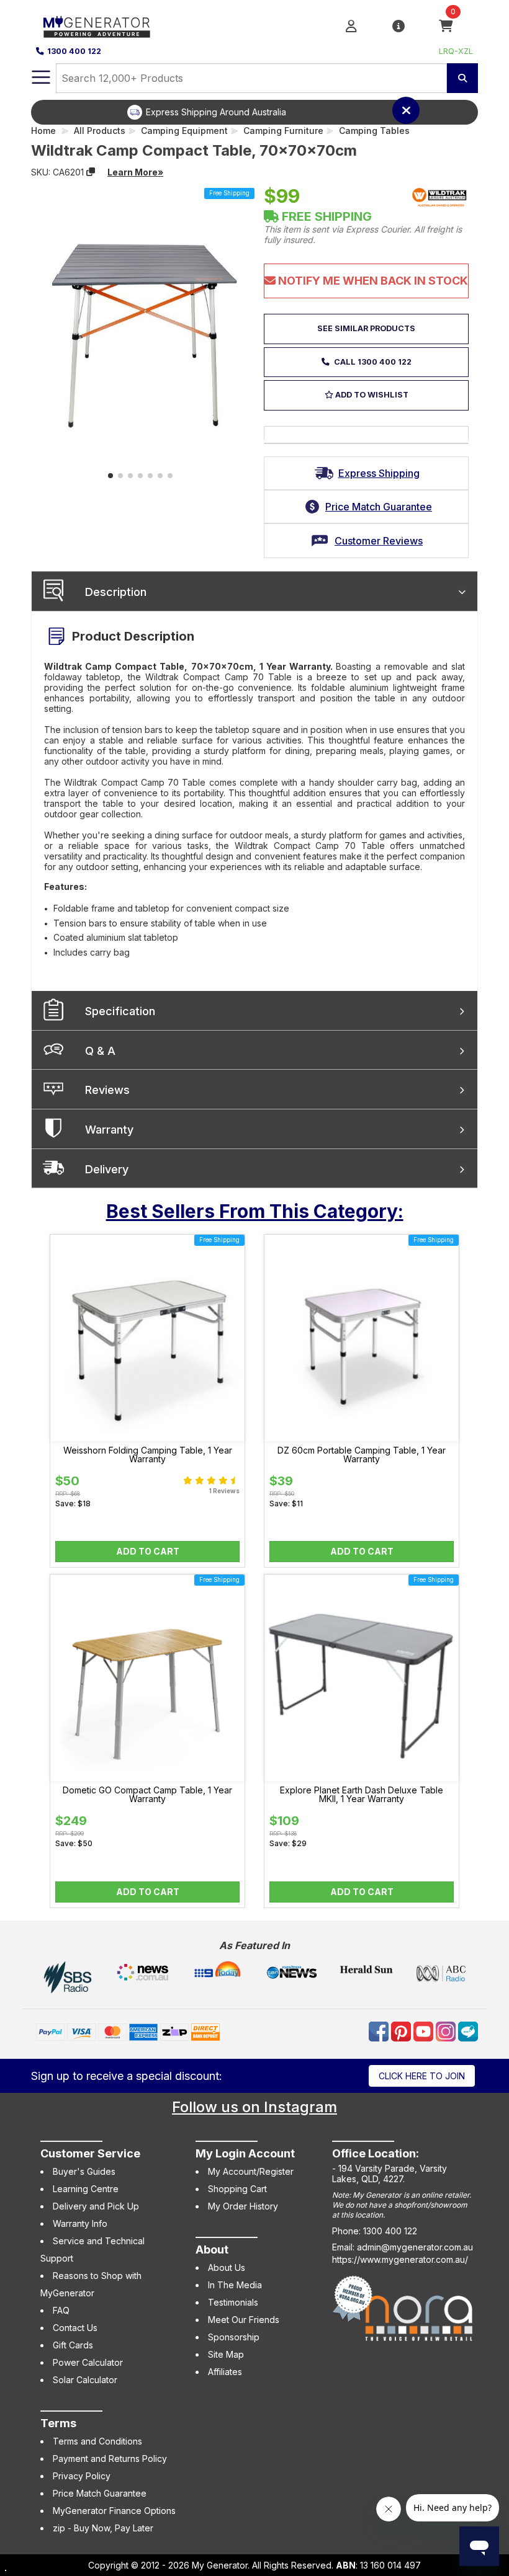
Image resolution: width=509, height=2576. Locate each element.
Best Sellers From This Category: (255, 1211)
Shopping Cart (237, 2189)
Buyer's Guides (84, 2171)
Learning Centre (86, 2189)
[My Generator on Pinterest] (402, 2031)
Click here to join (422, 2076)
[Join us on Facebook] (380, 2031)
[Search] (462, 78)
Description (116, 592)
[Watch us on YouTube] (425, 2031)
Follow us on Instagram (254, 2107)
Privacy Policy (82, 2476)
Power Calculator (88, 2362)
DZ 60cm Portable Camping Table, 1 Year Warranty (362, 1455)
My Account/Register (251, 2171)
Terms (58, 2423)
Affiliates (225, 2372)
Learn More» (135, 172)
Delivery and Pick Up (96, 2206)
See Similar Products (366, 328)
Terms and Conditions (97, 2441)
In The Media (235, 2285)
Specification (120, 1011)
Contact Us (75, 2328)
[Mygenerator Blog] (468, 2031)
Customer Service (90, 2153)
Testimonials (233, 2302)
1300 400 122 (74, 51)
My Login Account (245, 2153)
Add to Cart (148, 1551)
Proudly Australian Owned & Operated (273, 112)
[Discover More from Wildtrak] (439, 197)
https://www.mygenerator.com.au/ (400, 2259)
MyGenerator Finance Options (114, 2511)
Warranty (109, 1130)
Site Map (226, 2354)
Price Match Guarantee (100, 2493)
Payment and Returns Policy (110, 2458)
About (212, 2250)
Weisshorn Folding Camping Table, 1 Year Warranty (148, 1455)
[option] (264, 112)
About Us (227, 2267)
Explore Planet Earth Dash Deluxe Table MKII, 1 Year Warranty (362, 1795)
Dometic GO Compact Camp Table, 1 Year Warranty (147, 1795)
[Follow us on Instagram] (447, 2031)
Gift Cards (73, 2345)
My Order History (243, 2206)
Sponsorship (234, 2337)
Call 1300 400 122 (372, 362)
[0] (446, 25)
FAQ (61, 2310)
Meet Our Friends (244, 2320)
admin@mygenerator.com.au (415, 2247)
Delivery (107, 1169)
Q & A (100, 1051)
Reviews (107, 1090)
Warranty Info (80, 2223)
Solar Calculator (85, 2380)
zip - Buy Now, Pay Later (103, 2528)
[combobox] (251, 78)
